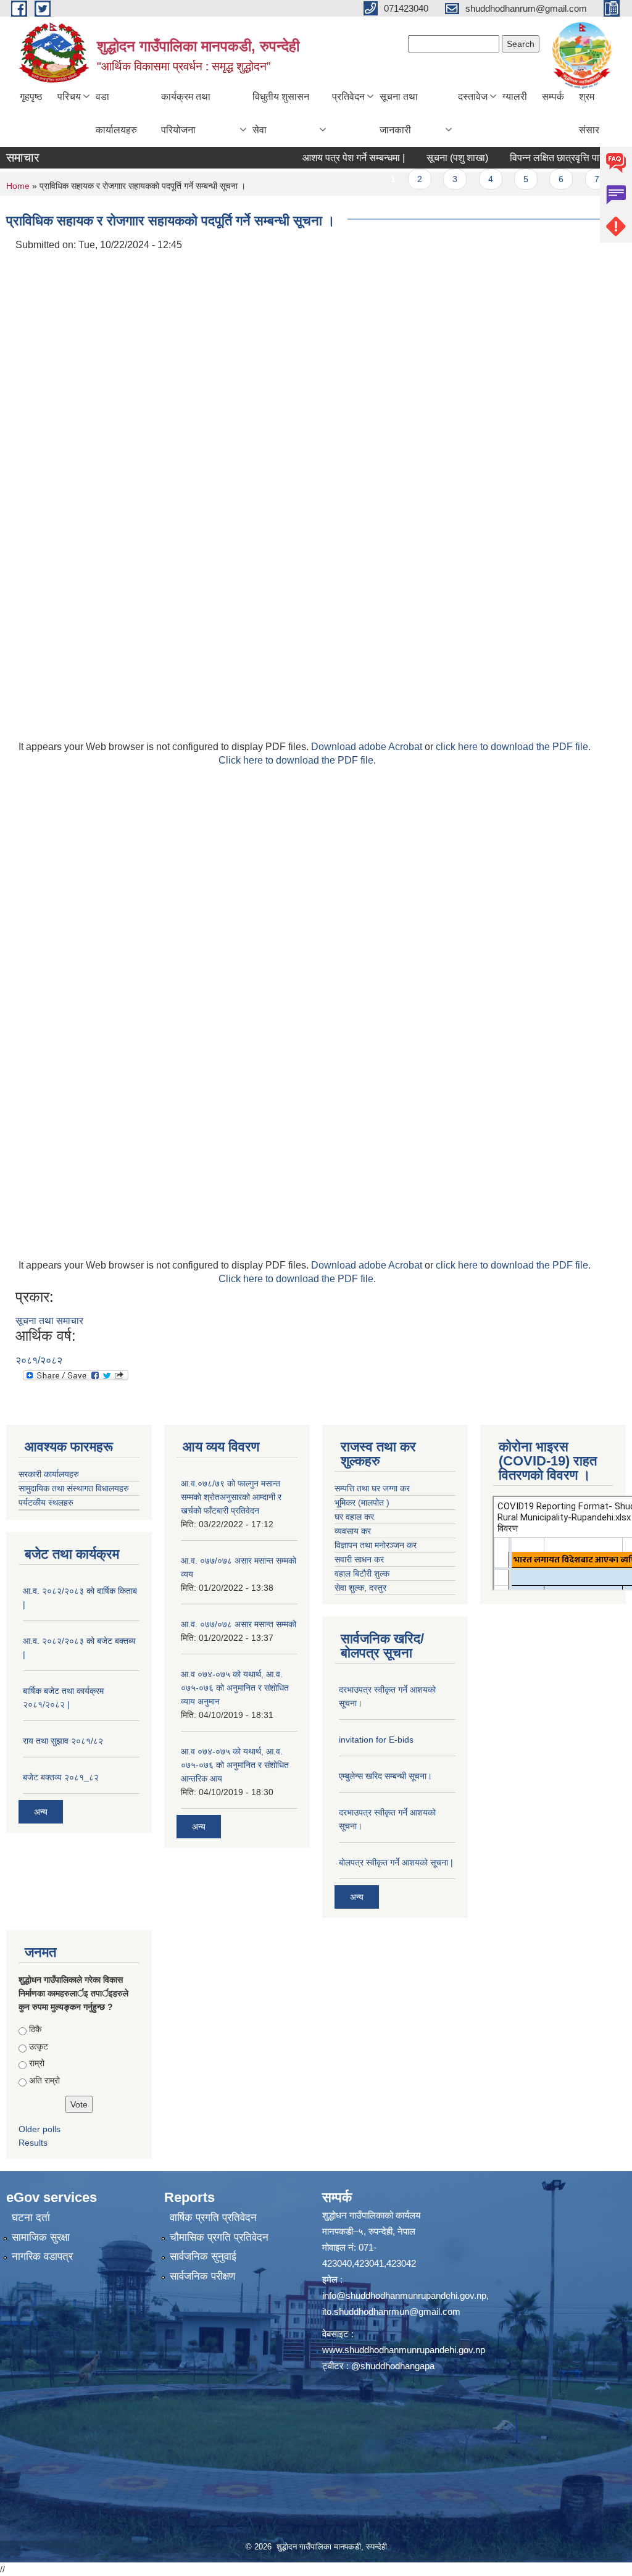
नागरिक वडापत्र (42, 2257)
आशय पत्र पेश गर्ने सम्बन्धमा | (324, 158)
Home (18, 186)
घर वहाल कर (354, 1517)
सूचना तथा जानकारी (399, 113)
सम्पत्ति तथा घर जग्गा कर (372, 1488)
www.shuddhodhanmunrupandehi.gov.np (404, 2350)
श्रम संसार (589, 113)
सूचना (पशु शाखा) (428, 158)
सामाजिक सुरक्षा (41, 2237)
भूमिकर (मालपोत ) (362, 1503)
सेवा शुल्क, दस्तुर (360, 1588)
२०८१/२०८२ (39, 1360)
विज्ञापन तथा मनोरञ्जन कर (376, 1545)
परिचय (69, 97)
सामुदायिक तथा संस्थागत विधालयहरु (74, 1488)
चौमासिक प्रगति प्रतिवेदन (219, 2237)
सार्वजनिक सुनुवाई (203, 2257)
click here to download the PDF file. (513, 747)
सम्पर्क (553, 97)
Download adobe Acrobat (368, 747)
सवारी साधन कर (359, 1559)
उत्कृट (39, 2046)
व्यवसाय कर (353, 1531)
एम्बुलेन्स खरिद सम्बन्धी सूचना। (385, 1776)
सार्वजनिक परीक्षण (202, 2276)
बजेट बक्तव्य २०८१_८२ (61, 1777)
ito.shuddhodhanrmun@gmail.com (391, 2311)
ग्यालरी (515, 97)
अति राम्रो (44, 2080)
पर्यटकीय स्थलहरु (46, 1503)
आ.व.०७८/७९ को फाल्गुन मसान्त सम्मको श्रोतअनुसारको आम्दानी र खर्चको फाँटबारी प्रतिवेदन (231, 1497)
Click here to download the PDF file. (297, 760)
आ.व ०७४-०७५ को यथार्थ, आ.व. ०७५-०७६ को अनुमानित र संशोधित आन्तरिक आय (235, 1765)
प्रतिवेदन (348, 97)
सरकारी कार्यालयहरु (49, 1474)
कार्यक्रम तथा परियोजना (186, 113)
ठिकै (35, 2029)
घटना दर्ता (31, 2218)
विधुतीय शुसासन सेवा (281, 113)
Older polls (39, 2129)
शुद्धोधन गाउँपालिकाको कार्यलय (371, 2215)
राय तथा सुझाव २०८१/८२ (63, 1741)
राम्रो (37, 2063)
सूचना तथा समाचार (49, 1321)
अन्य (41, 1812)
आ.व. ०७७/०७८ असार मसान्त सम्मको (239, 1624)
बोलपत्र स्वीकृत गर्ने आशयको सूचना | (396, 1862)
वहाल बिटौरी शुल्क (362, 1574)
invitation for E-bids (376, 1740)
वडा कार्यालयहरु (116, 113)
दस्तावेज (473, 97)
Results (33, 2143)
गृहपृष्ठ (31, 97)
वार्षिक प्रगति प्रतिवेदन (213, 2218)
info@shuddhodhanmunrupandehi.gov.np (404, 2295)
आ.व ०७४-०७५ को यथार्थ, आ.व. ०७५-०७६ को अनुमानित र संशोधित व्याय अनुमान (235, 1688)
